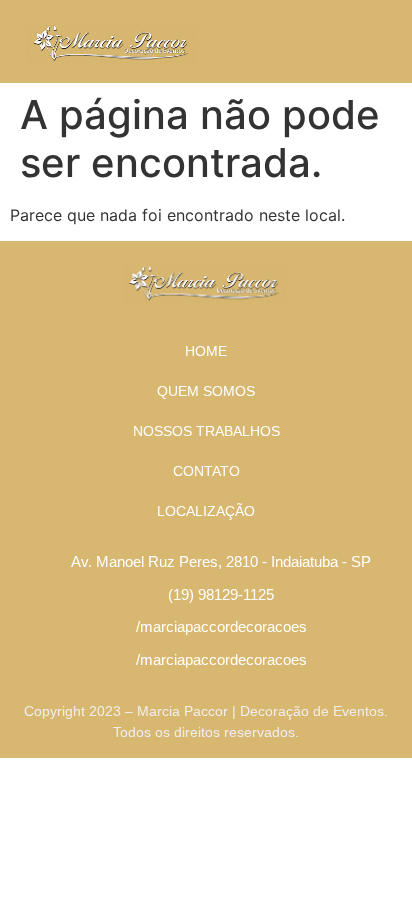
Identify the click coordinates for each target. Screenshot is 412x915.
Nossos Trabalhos (206, 431)
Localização (206, 511)
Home (206, 351)
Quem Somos (206, 391)
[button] (379, 41)
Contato (206, 471)
